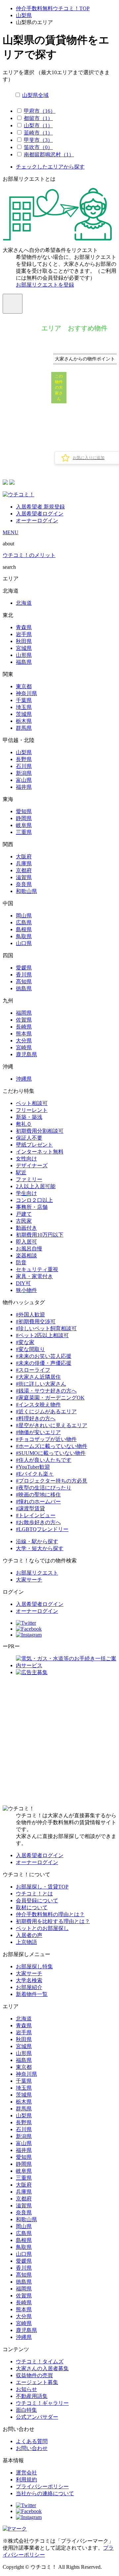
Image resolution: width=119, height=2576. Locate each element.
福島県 (24, 662)
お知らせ (26, 2389)
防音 (21, 1262)
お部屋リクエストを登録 (45, 285)
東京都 (24, 686)
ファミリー (29, 1179)
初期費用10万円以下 (40, 1235)
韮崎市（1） (38, 133)
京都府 (24, 870)
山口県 (24, 943)
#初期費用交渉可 (36, 1321)
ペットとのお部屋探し (42, 1928)
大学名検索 (29, 1980)
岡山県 (24, 916)
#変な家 (25, 1342)
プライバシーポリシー (42, 2486)
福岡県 (24, 1013)
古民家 (24, 1221)
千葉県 (24, 700)
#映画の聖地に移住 (38, 1495)
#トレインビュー (36, 1515)
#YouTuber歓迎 (33, 1467)
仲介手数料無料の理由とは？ (50, 1914)
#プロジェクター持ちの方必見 (52, 1481)
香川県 (24, 975)
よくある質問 (32, 2441)
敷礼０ (24, 1124)
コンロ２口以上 (34, 1200)
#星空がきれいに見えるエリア (52, 1425)
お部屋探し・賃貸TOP (42, 1887)
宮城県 (24, 648)
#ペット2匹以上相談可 (42, 1335)
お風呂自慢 (29, 1249)
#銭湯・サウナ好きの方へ (46, 1391)
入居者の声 (29, 1935)
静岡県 (24, 818)
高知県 (24, 981)
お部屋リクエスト (37, 1573)
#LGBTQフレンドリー (42, 1529)
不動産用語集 (32, 2396)
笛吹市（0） (38, 147)
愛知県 (24, 811)
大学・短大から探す (40, 1548)
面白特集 (26, 2410)
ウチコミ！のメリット (29, 555)
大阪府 (24, 857)
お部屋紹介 (29, 1987)
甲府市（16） (40, 111)
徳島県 (24, 988)
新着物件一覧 (32, 1994)
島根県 (24, 929)
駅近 (21, 1172)
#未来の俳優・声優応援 (44, 1363)
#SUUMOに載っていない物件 (51, 1453)
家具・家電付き (34, 1276)
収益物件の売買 (34, 2375)
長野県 (24, 759)
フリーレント (32, 1110)
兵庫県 (24, 863)
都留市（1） (38, 118)
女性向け (26, 1159)
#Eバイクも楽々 (35, 1474)
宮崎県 (24, 1047)
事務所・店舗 (32, 1207)
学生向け (26, 1193)
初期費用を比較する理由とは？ (53, 1921)
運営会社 (26, 2473)
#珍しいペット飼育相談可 (46, 1328)
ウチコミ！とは (34, 1894)
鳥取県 (24, 936)
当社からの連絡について (45, 2493)
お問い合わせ (32, 2448)
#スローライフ (33, 1370)
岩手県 (24, 634)
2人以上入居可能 (36, 1186)
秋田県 (24, 641)
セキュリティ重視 (37, 1269)
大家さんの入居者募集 (42, 2368)
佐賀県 (24, 1020)
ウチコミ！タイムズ (40, 2361)
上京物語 (26, 1942)
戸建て (24, 1214)
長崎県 (24, 1027)
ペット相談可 (32, 1103)
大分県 (24, 1041)
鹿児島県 (26, 1054)
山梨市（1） (38, 125)
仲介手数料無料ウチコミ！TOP (53, 8)
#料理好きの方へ (36, 1418)
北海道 (24, 603)
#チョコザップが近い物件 (46, 1439)
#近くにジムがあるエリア (46, 1411)
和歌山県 (26, 891)
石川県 (24, 766)
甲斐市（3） (38, 140)
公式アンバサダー (37, 2417)
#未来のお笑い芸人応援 (44, 1356)
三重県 (24, 832)
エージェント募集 (37, 2382)
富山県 (24, 780)
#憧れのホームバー (38, 1502)
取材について (32, 1907)
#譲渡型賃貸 (30, 1508)
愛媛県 (24, 968)
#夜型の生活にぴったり (44, 1488)
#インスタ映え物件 (38, 1405)
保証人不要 (29, 1138)
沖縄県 (24, 1079)
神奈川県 (26, 693)
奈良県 (24, 884)
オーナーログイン (37, 521)
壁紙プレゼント (34, 1145)
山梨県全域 (35, 95)
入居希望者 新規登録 (40, 507)
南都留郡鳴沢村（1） (49, 154)
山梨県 (24, 15)
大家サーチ (29, 1580)
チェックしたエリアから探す (50, 167)
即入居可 (26, 1242)
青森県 (24, 627)
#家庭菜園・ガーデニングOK (50, 1398)
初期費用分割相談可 (40, 1131)
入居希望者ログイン (40, 514)
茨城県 (24, 714)
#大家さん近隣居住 (38, 1377)
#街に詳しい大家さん (41, 1384)
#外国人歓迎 (30, 1315)
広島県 (24, 922)
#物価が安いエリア (38, 1432)
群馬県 (24, 728)
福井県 (24, 787)
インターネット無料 (40, 1152)
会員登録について (37, 1901)
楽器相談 (26, 1256)
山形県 (24, 655)
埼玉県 (24, 707)
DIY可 (23, 1283)
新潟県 (24, 773)
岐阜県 (24, 825)
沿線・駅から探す (37, 1541)
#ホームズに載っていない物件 (52, 1446)
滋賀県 (24, 877)
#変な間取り (30, 1349)
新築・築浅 (29, 1117)
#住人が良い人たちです (44, 1460)
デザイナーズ (32, 1165)
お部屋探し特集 (34, 1966)
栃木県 (24, 721)
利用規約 (26, 2480)
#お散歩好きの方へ (38, 1522)
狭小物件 (26, 1290)
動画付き (26, 1228)
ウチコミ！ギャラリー (42, 2403)
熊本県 (24, 1034)
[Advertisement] (59, 1741)
